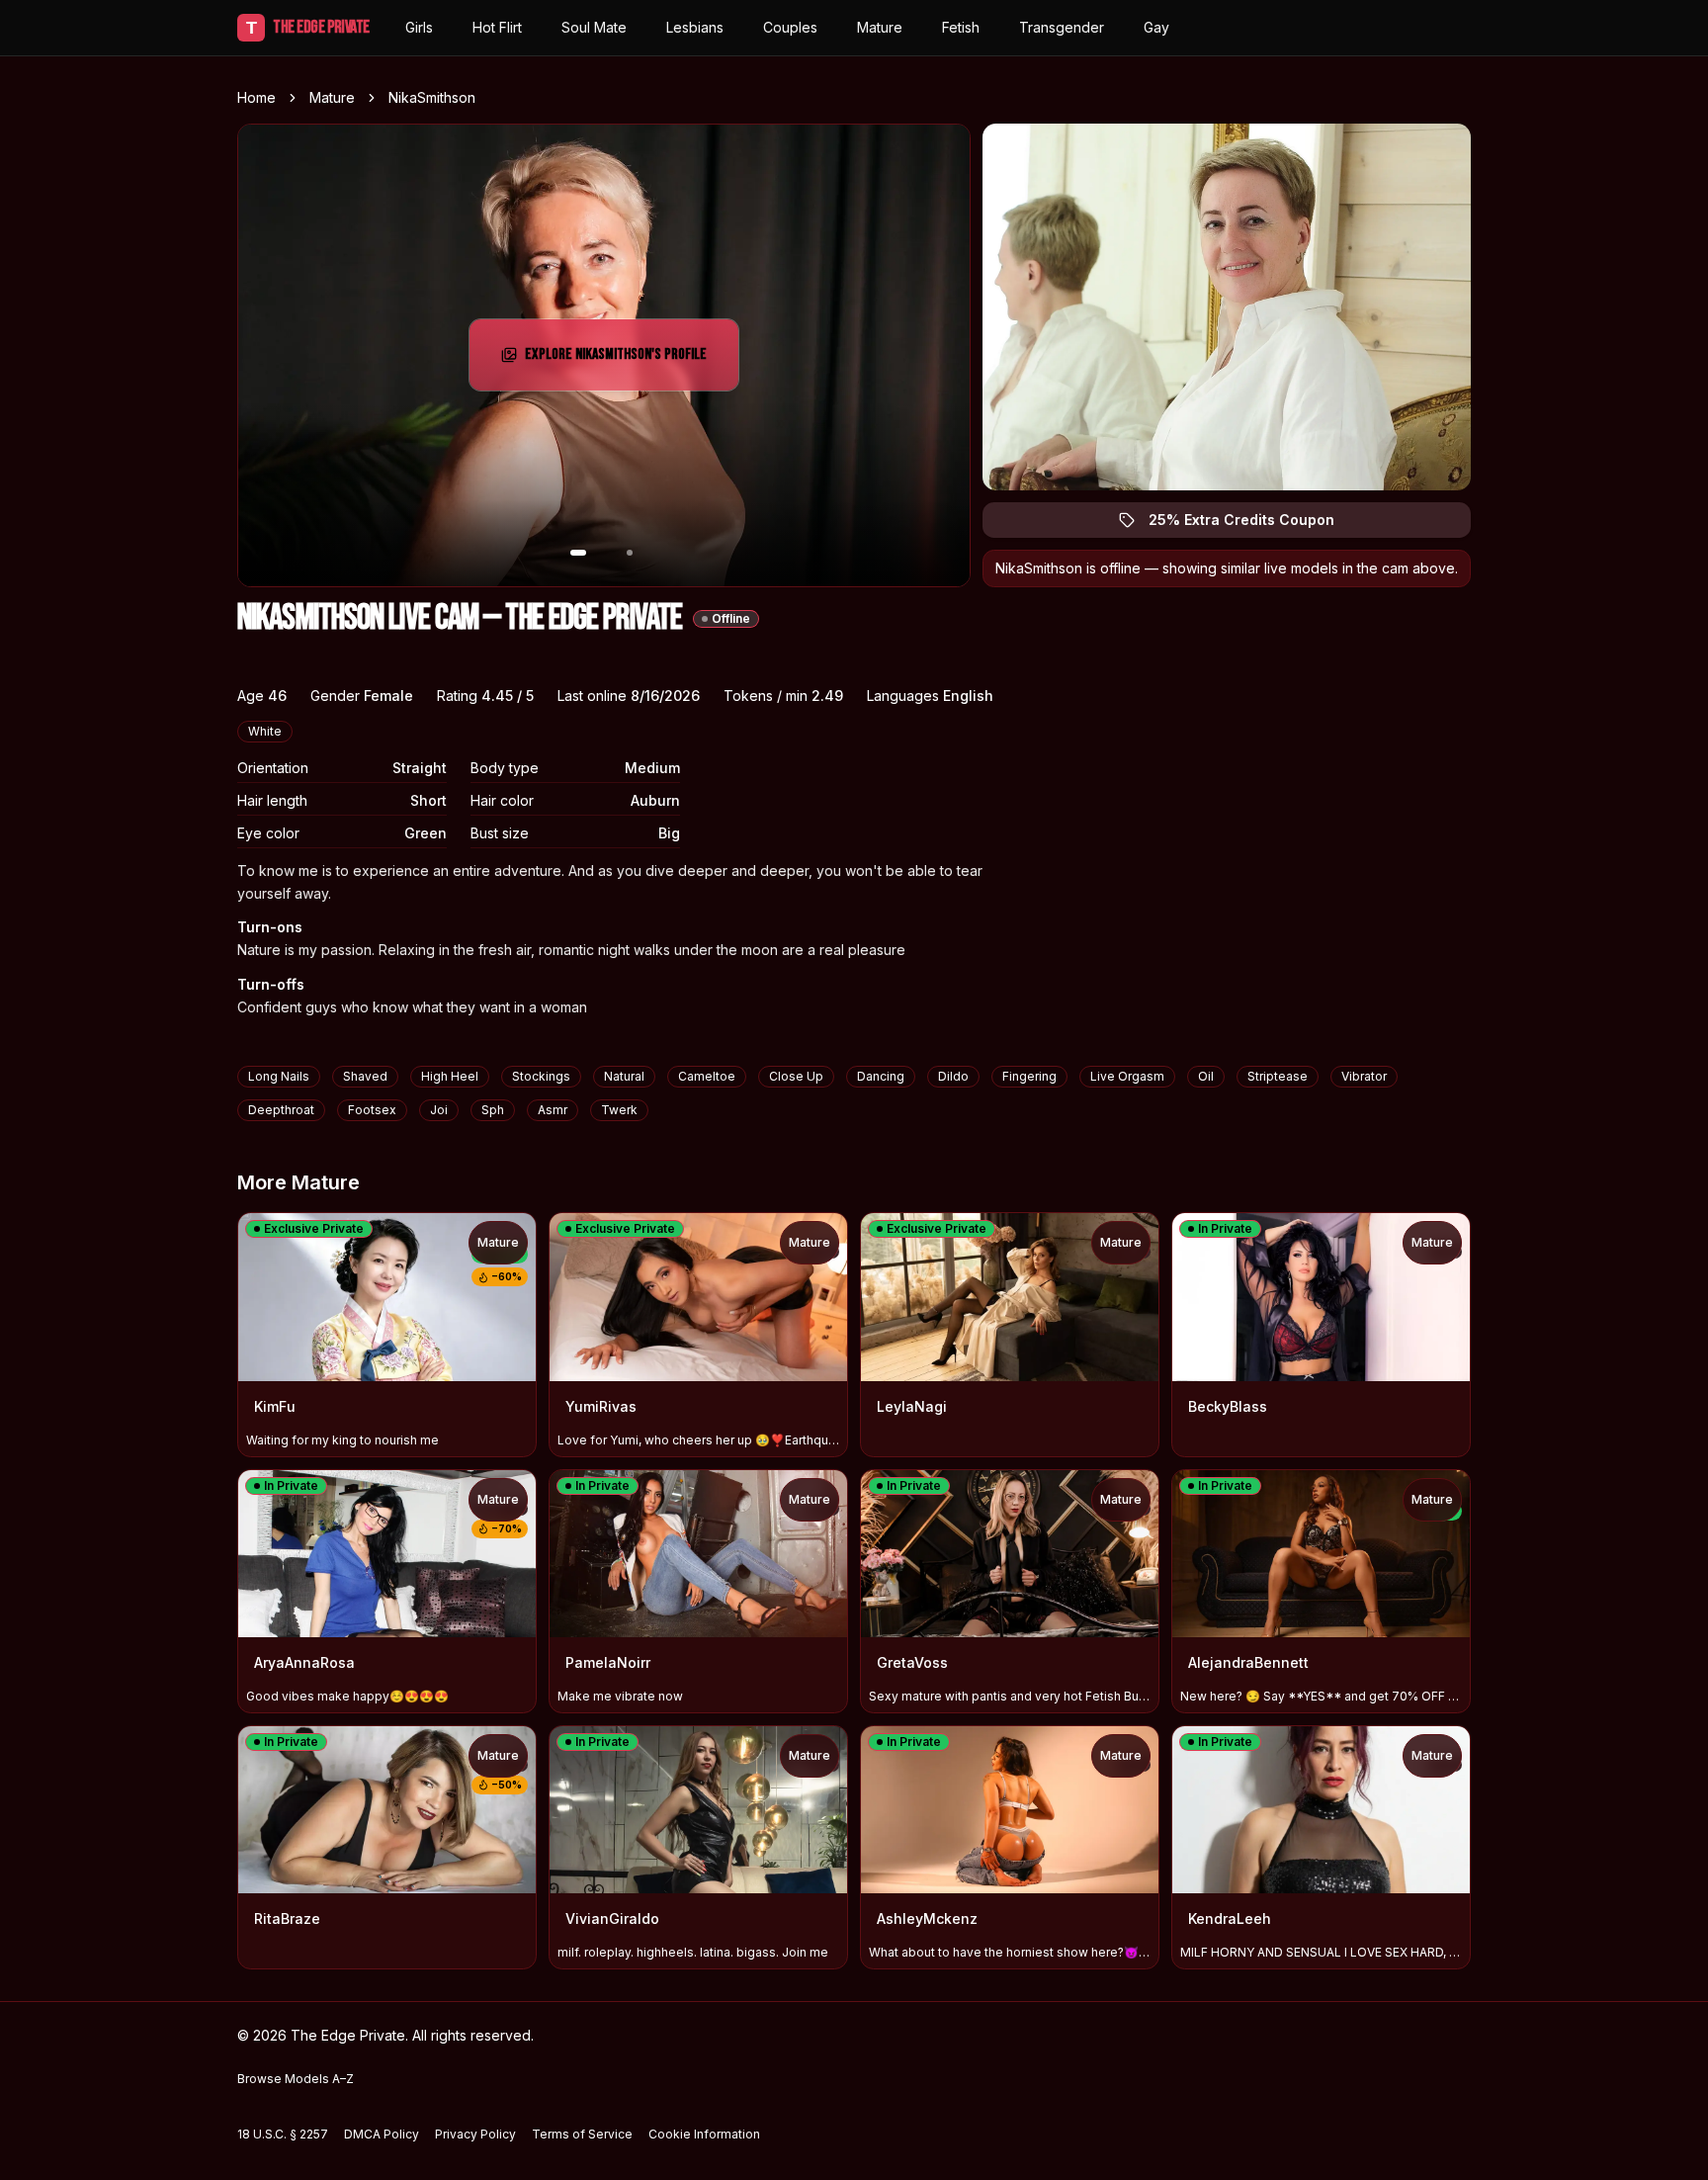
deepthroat (281, 1110)
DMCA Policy (382, 2134)
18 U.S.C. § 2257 (283, 2134)
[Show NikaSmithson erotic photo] (578, 553)
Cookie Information (704, 2134)
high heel (450, 1076)
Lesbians (695, 27)
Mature (880, 27)
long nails (279, 1076)
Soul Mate (594, 27)
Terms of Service (582, 2134)
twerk (619, 1110)
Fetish (961, 27)
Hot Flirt (497, 27)
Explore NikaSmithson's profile (617, 360)
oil (1206, 1076)
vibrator (1364, 1076)
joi (439, 1110)
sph (493, 1110)
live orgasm (1127, 1076)
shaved (365, 1076)
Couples (790, 27)
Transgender (1062, 27)
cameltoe (707, 1076)
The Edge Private (308, 27)
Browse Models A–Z (296, 2079)
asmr (553, 1110)
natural (624, 1076)
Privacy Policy (475, 2134)
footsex (372, 1110)
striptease (1278, 1076)
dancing (881, 1076)
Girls (419, 27)
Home (256, 97)
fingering (1029, 1076)
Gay (1156, 27)
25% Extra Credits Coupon (1253, 524)
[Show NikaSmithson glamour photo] (630, 553)
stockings (541, 1076)
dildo (953, 1076)
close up (796, 1076)
